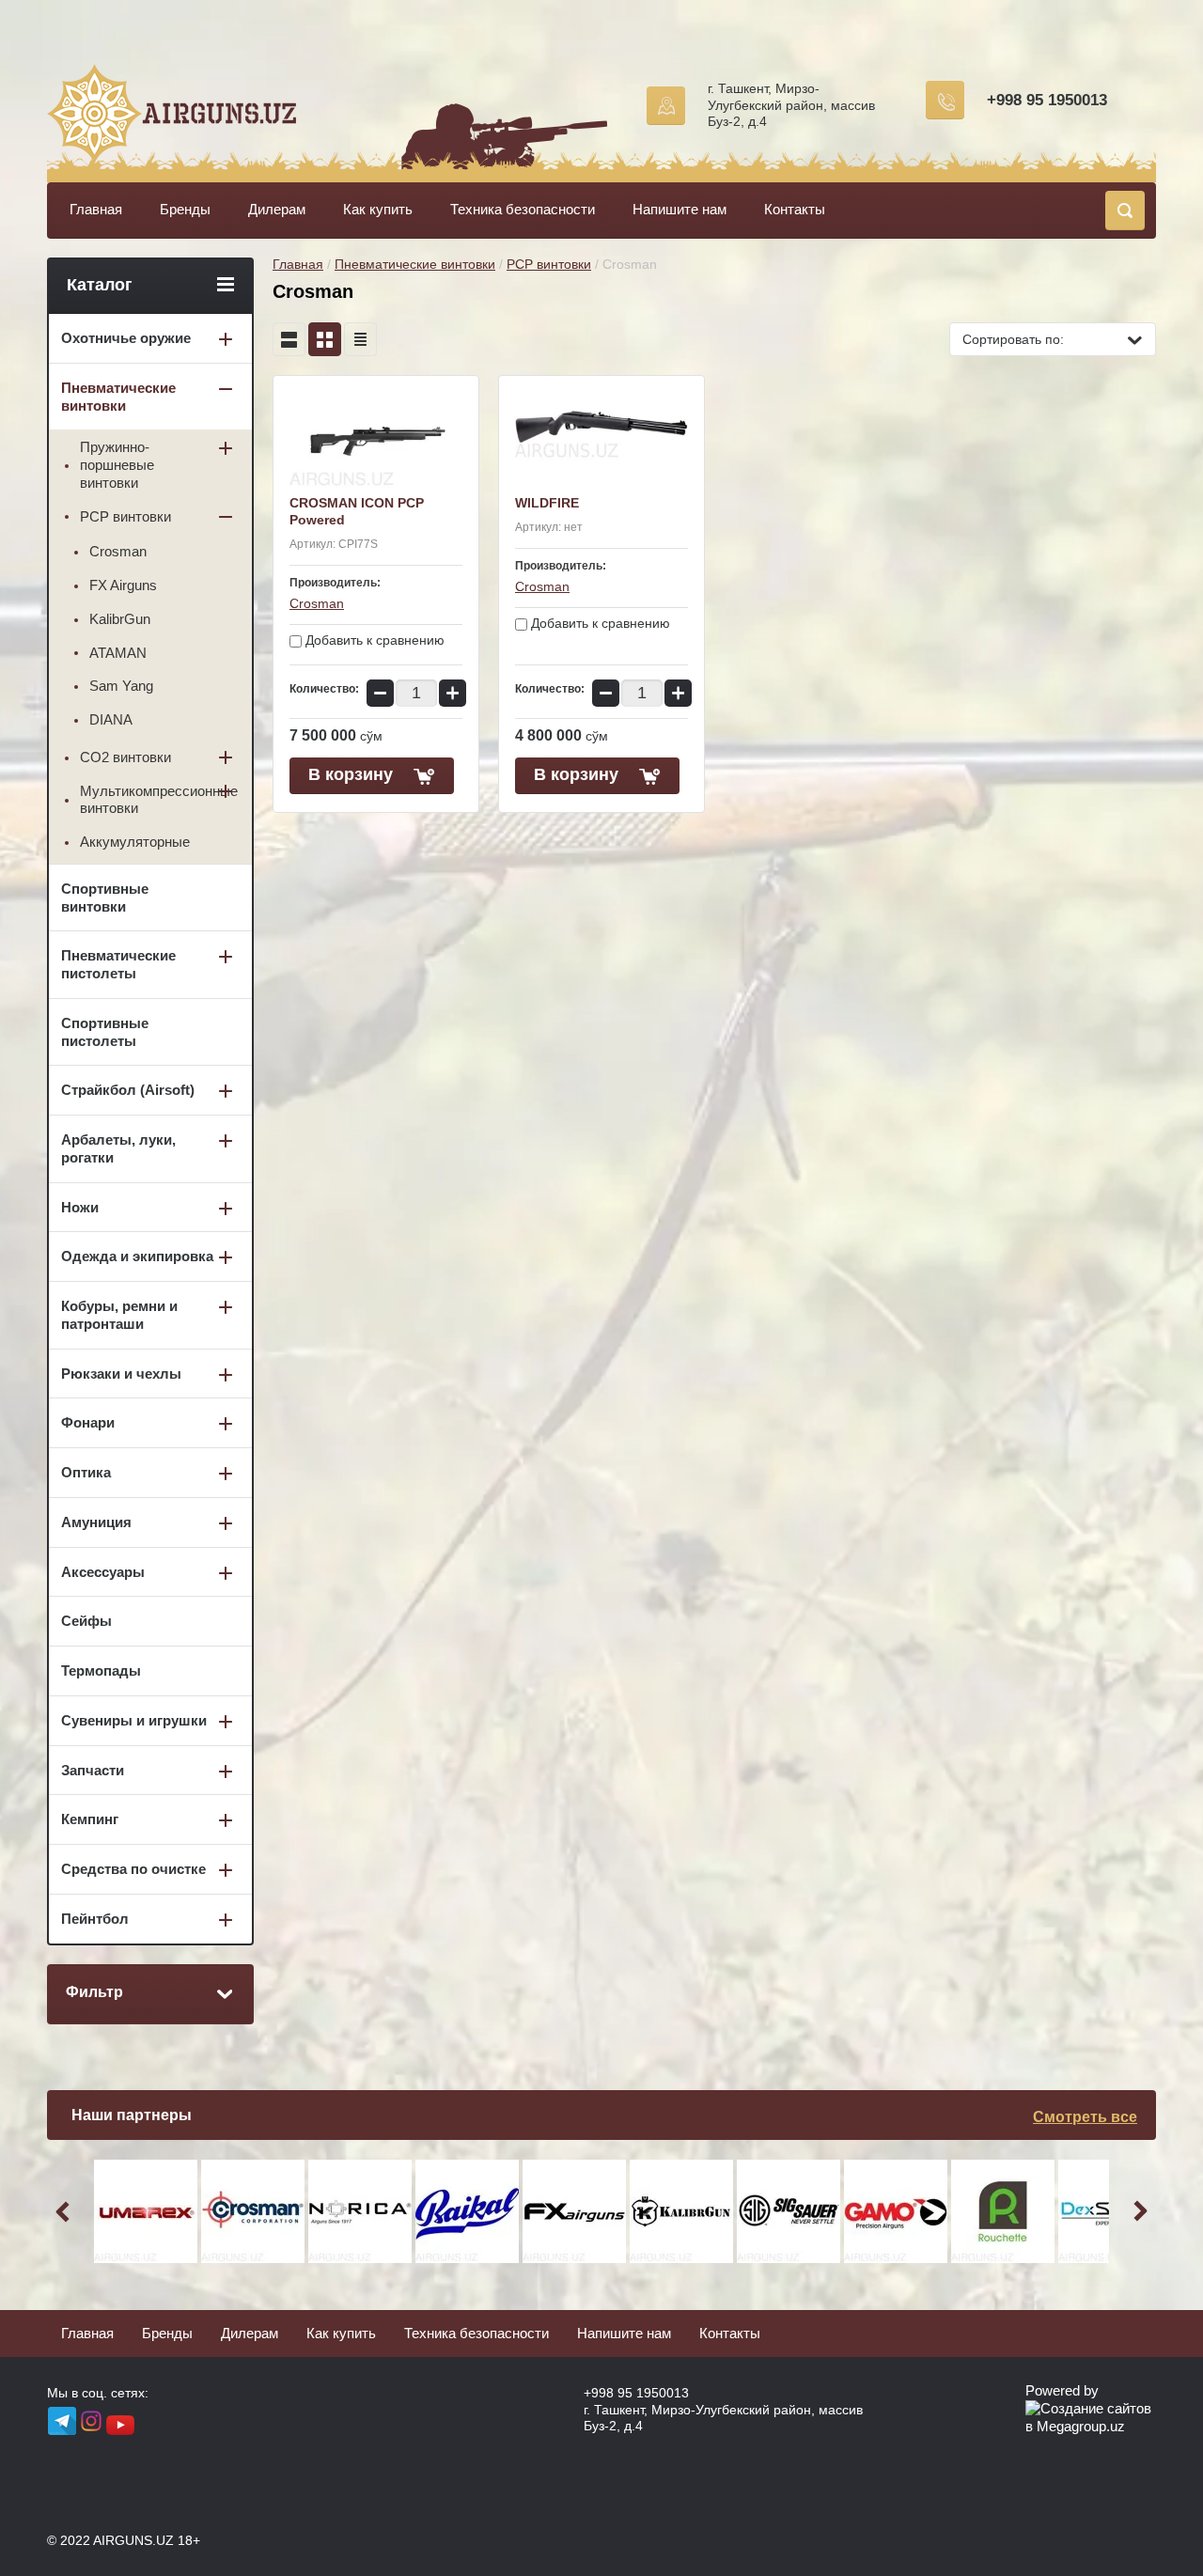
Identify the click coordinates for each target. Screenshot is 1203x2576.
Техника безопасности (523, 209)
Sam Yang (121, 686)
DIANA (111, 719)
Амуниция (96, 1522)
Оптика (86, 1472)
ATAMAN (118, 653)
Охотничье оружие (126, 338)
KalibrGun (120, 619)
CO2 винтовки (125, 757)
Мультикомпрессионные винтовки (159, 800)
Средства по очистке (133, 1869)
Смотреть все (1085, 2117)
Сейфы (86, 1621)
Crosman (317, 603)
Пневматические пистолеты (118, 964)
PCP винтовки (549, 264)
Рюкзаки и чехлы (121, 1374)
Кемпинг (90, 1819)
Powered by (1062, 2390)
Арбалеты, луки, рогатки (118, 1148)
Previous (66, 2211)
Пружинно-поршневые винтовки (117, 465)
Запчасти (93, 1770)
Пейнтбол (95, 1919)
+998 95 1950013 (1047, 100)
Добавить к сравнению (373, 640)
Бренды (185, 209)
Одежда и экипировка (137, 1256)
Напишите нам (680, 209)
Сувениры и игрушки (134, 1720)
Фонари (88, 1422)
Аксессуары (103, 1572)
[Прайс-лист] (360, 339)
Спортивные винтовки (105, 898)
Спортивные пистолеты (105, 1032)
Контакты (795, 209)
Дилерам (277, 209)
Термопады (101, 1670)
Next (1137, 2211)
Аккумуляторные (135, 842)
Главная (96, 209)
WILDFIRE (547, 503)
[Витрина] (325, 339)
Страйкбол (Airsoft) (128, 1090)
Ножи (80, 1207)
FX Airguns (123, 585)
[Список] (289, 339)
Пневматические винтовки (415, 264)
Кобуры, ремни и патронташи (119, 1315)
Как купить (378, 209)
